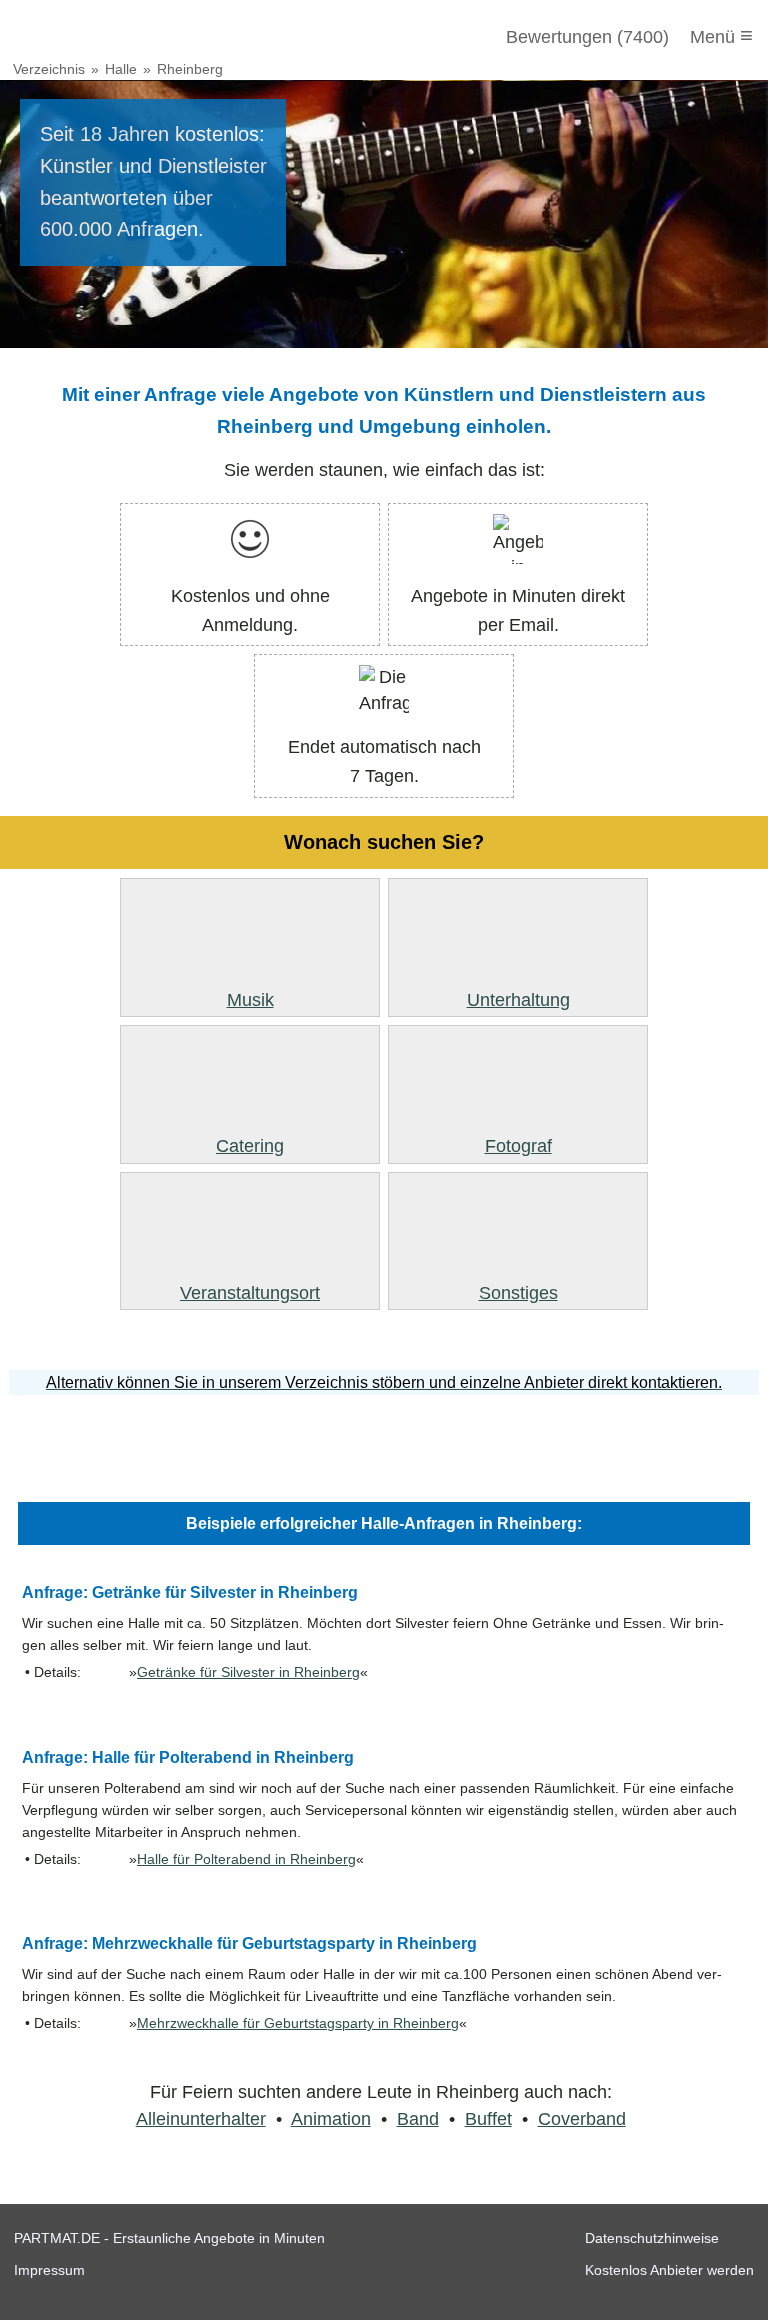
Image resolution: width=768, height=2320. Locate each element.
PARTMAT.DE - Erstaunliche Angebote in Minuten (169, 2238)
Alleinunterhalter (201, 2119)
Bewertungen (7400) (587, 37)
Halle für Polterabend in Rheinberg (246, 1859)
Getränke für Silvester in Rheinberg (248, 1672)
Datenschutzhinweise (652, 2238)
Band (418, 2119)
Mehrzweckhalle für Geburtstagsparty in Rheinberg (298, 2023)
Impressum (49, 2270)
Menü (721, 35)
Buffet (488, 2119)
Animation (331, 2119)
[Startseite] (122, 37)
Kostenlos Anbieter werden (669, 2270)
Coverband (582, 2119)
